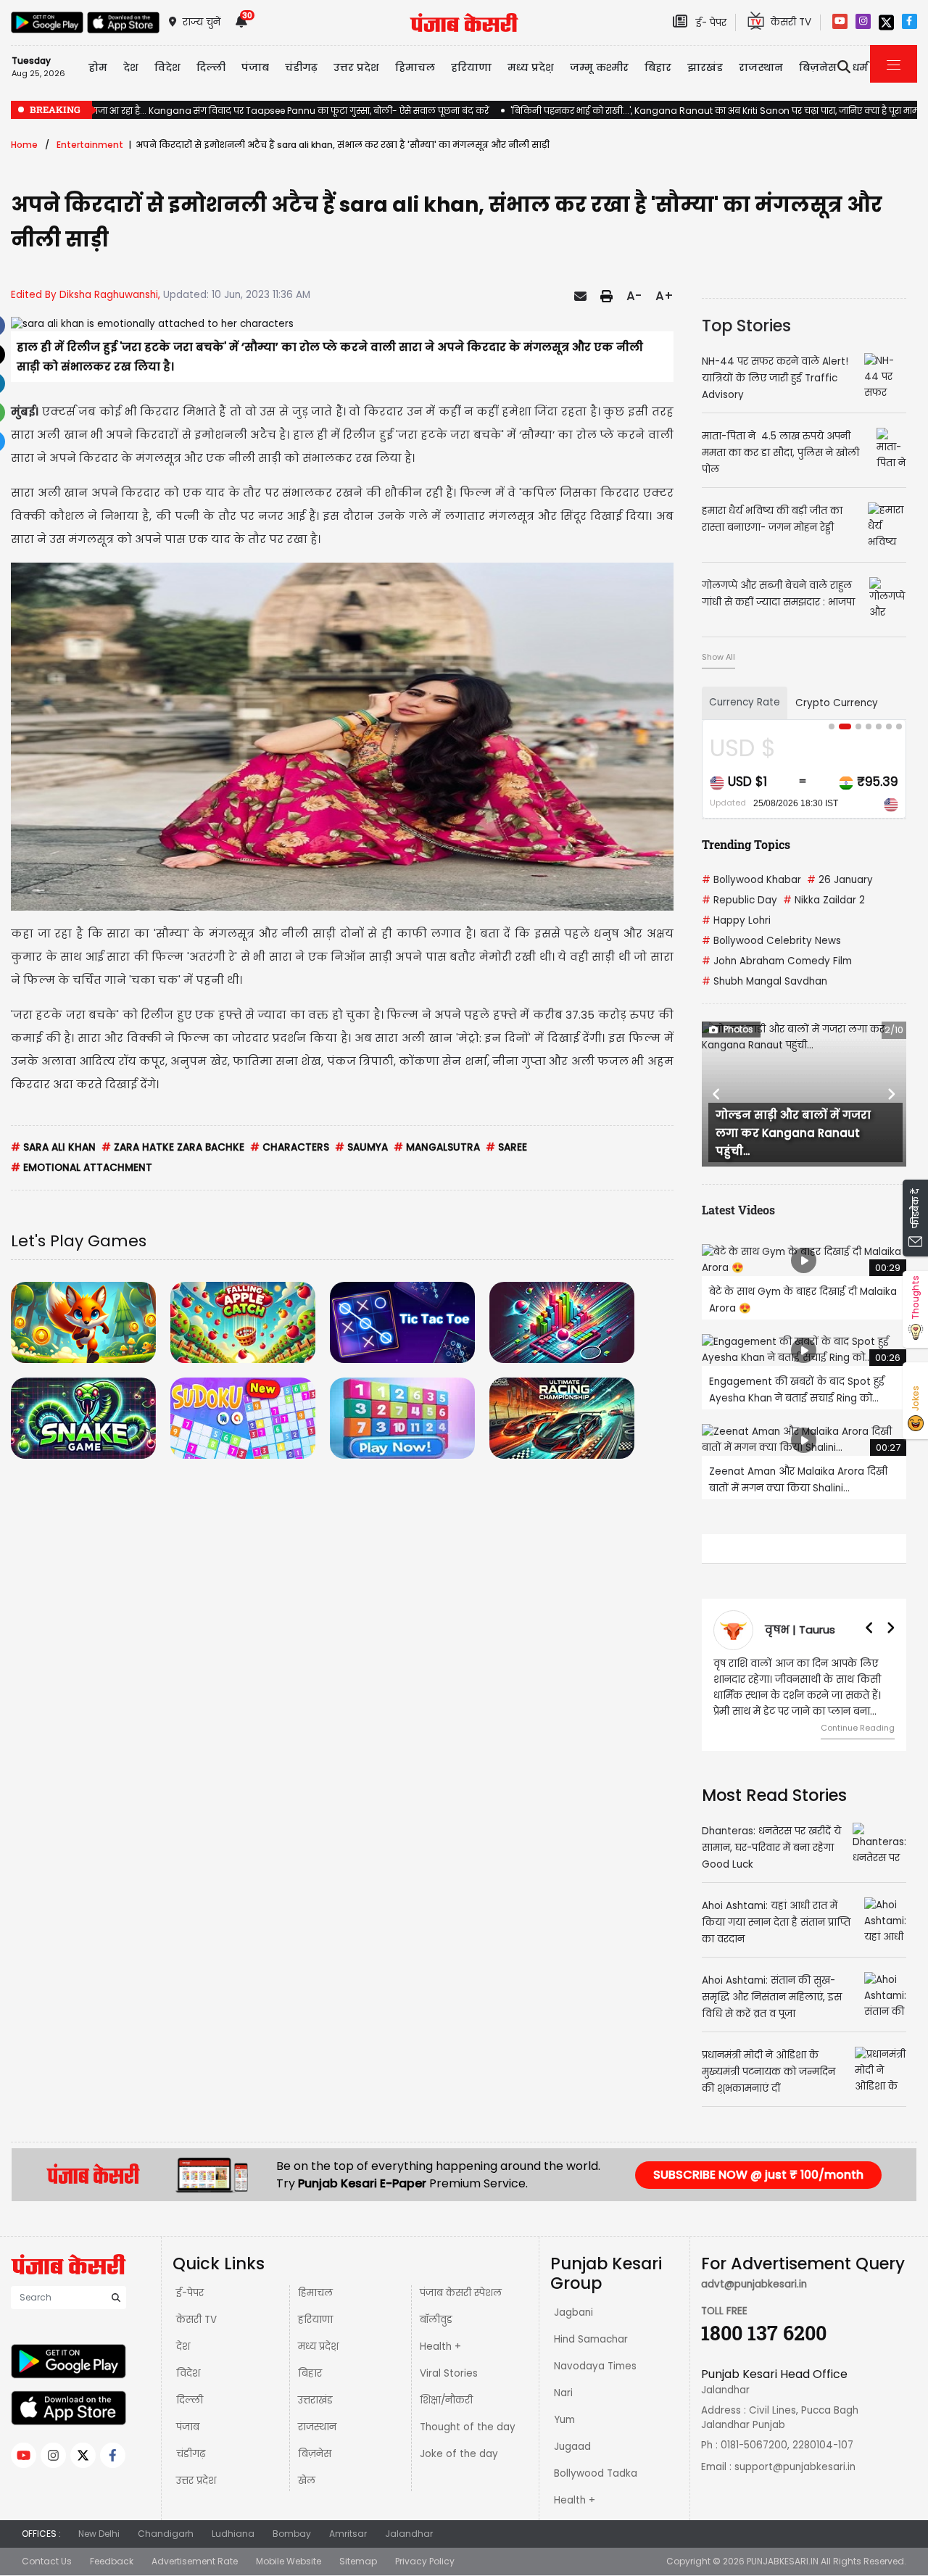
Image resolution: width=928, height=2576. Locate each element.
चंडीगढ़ (191, 2454)
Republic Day (739, 900)
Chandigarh (166, 2534)
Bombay (292, 2534)
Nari (563, 2393)
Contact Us (47, 2561)
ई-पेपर (190, 2293)
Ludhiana (233, 2534)
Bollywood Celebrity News (771, 941)
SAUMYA (361, 1147)
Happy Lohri (736, 920)
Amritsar (348, 2534)
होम (98, 67)
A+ (664, 296)
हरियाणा (315, 2320)
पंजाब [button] (255, 67)
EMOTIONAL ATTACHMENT (82, 1168)
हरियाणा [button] (471, 67)
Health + (440, 2347)
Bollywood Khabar (751, 880)
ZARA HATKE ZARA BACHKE (173, 1147)
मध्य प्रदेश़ (531, 67)
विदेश (188, 2373)
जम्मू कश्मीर (599, 67)
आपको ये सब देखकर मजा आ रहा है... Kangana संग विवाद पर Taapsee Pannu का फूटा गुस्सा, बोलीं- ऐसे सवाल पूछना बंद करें (250, 111)
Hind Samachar (591, 2339)
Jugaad (572, 2447)
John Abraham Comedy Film (777, 961)
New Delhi (99, 2534)
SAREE (506, 1147)
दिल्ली (211, 67)
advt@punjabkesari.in (754, 2284)
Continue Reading (858, 1728)
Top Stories (746, 326)
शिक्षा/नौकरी (446, 2400)
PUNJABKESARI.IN (783, 2561)
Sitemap (358, 2561)
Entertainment (90, 145)
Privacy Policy (425, 2561)
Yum (564, 2420)
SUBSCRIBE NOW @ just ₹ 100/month (758, 2175)
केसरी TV (196, 2320)
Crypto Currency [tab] (837, 703)
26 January (840, 880)
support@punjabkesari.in (795, 2467)
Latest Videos (738, 1210)
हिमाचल (315, 2293)
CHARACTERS (290, 1147)
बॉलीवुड (436, 2320)
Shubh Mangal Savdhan (765, 981)
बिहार (658, 67)
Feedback (112, 2561)
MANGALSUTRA (437, 1147)
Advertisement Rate (195, 2561)
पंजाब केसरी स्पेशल (461, 2293)
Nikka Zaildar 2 (824, 900)
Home (24, 145)
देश (183, 2347)
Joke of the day (459, 2454)
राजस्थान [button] (761, 67)
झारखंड (705, 67)
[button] (717, 1094)
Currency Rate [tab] (745, 702)
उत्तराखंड (315, 2400)
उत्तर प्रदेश (356, 67)
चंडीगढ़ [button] (301, 67)
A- (634, 296)
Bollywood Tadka (596, 2473)
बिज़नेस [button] (818, 67)
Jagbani (573, 2312)
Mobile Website (289, 2561)
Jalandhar (409, 2534)
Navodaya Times (595, 2366)
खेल (307, 2481)
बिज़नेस (315, 2454)
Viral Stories (449, 2373)
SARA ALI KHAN (53, 1147)
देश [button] (131, 67)
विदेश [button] (167, 67)
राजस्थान (317, 2427)
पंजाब (188, 2427)
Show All (718, 657)
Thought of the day (468, 2427)
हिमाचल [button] (415, 67)
